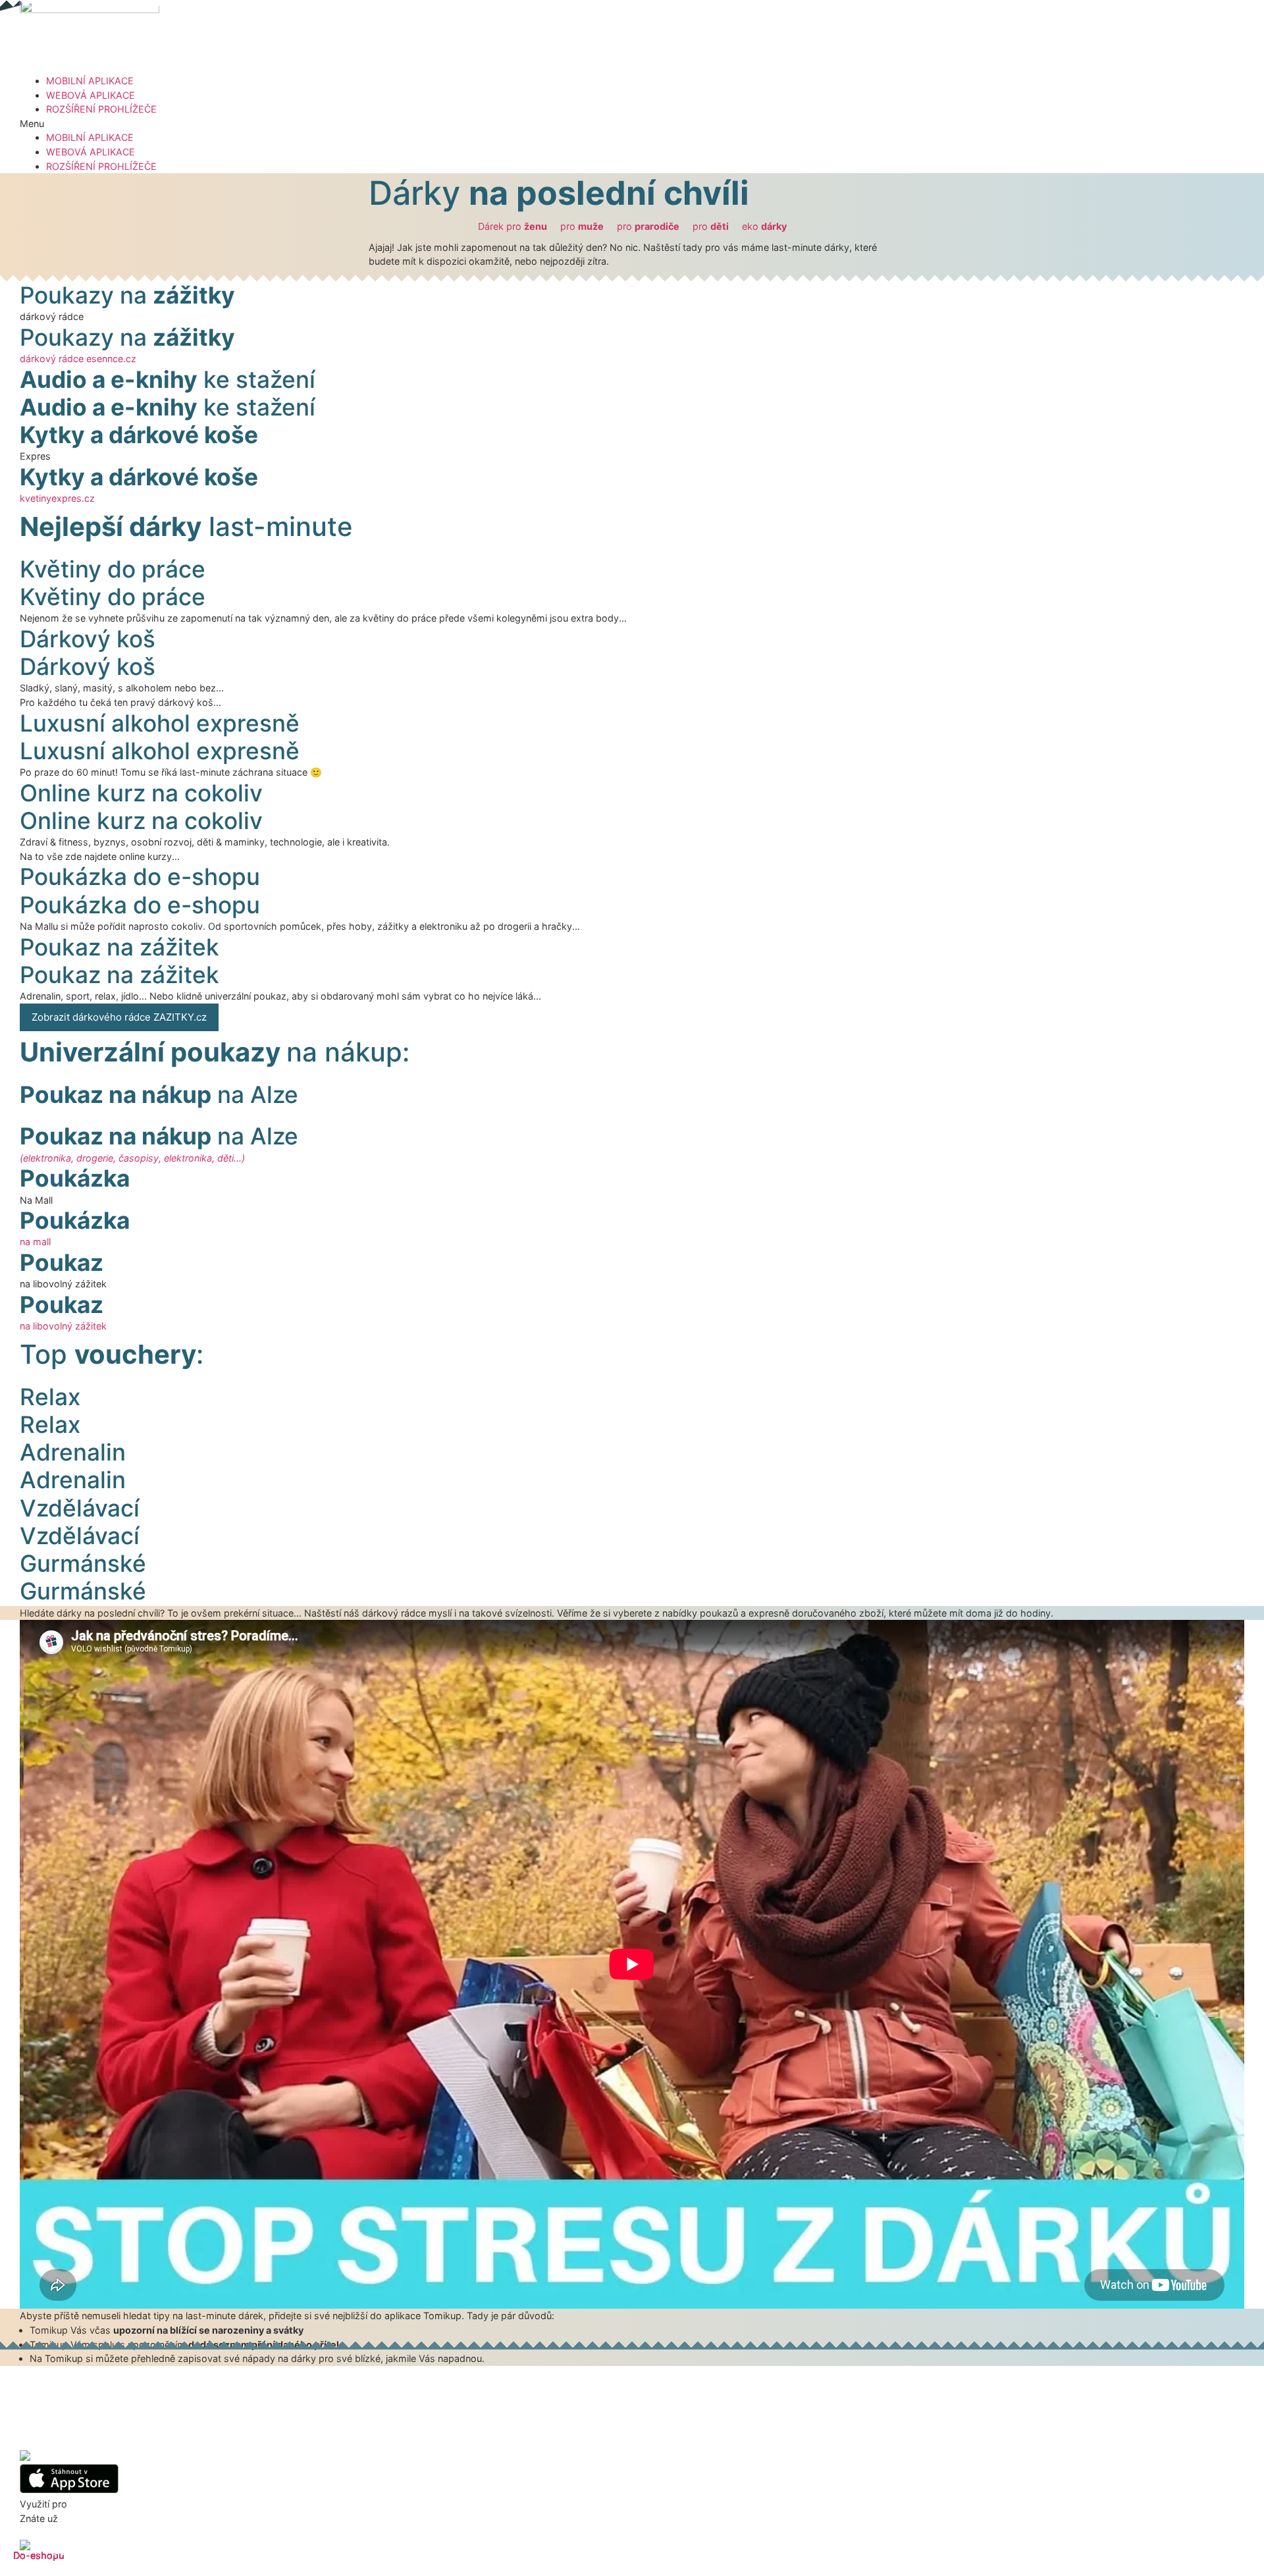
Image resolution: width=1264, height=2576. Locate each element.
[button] (632, 124)
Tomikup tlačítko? (99, 2518)
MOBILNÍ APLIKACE (90, 81)
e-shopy (89, 2504)
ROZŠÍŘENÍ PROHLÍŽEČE (101, 109)
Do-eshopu (39, 2555)
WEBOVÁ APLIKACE (91, 95)
